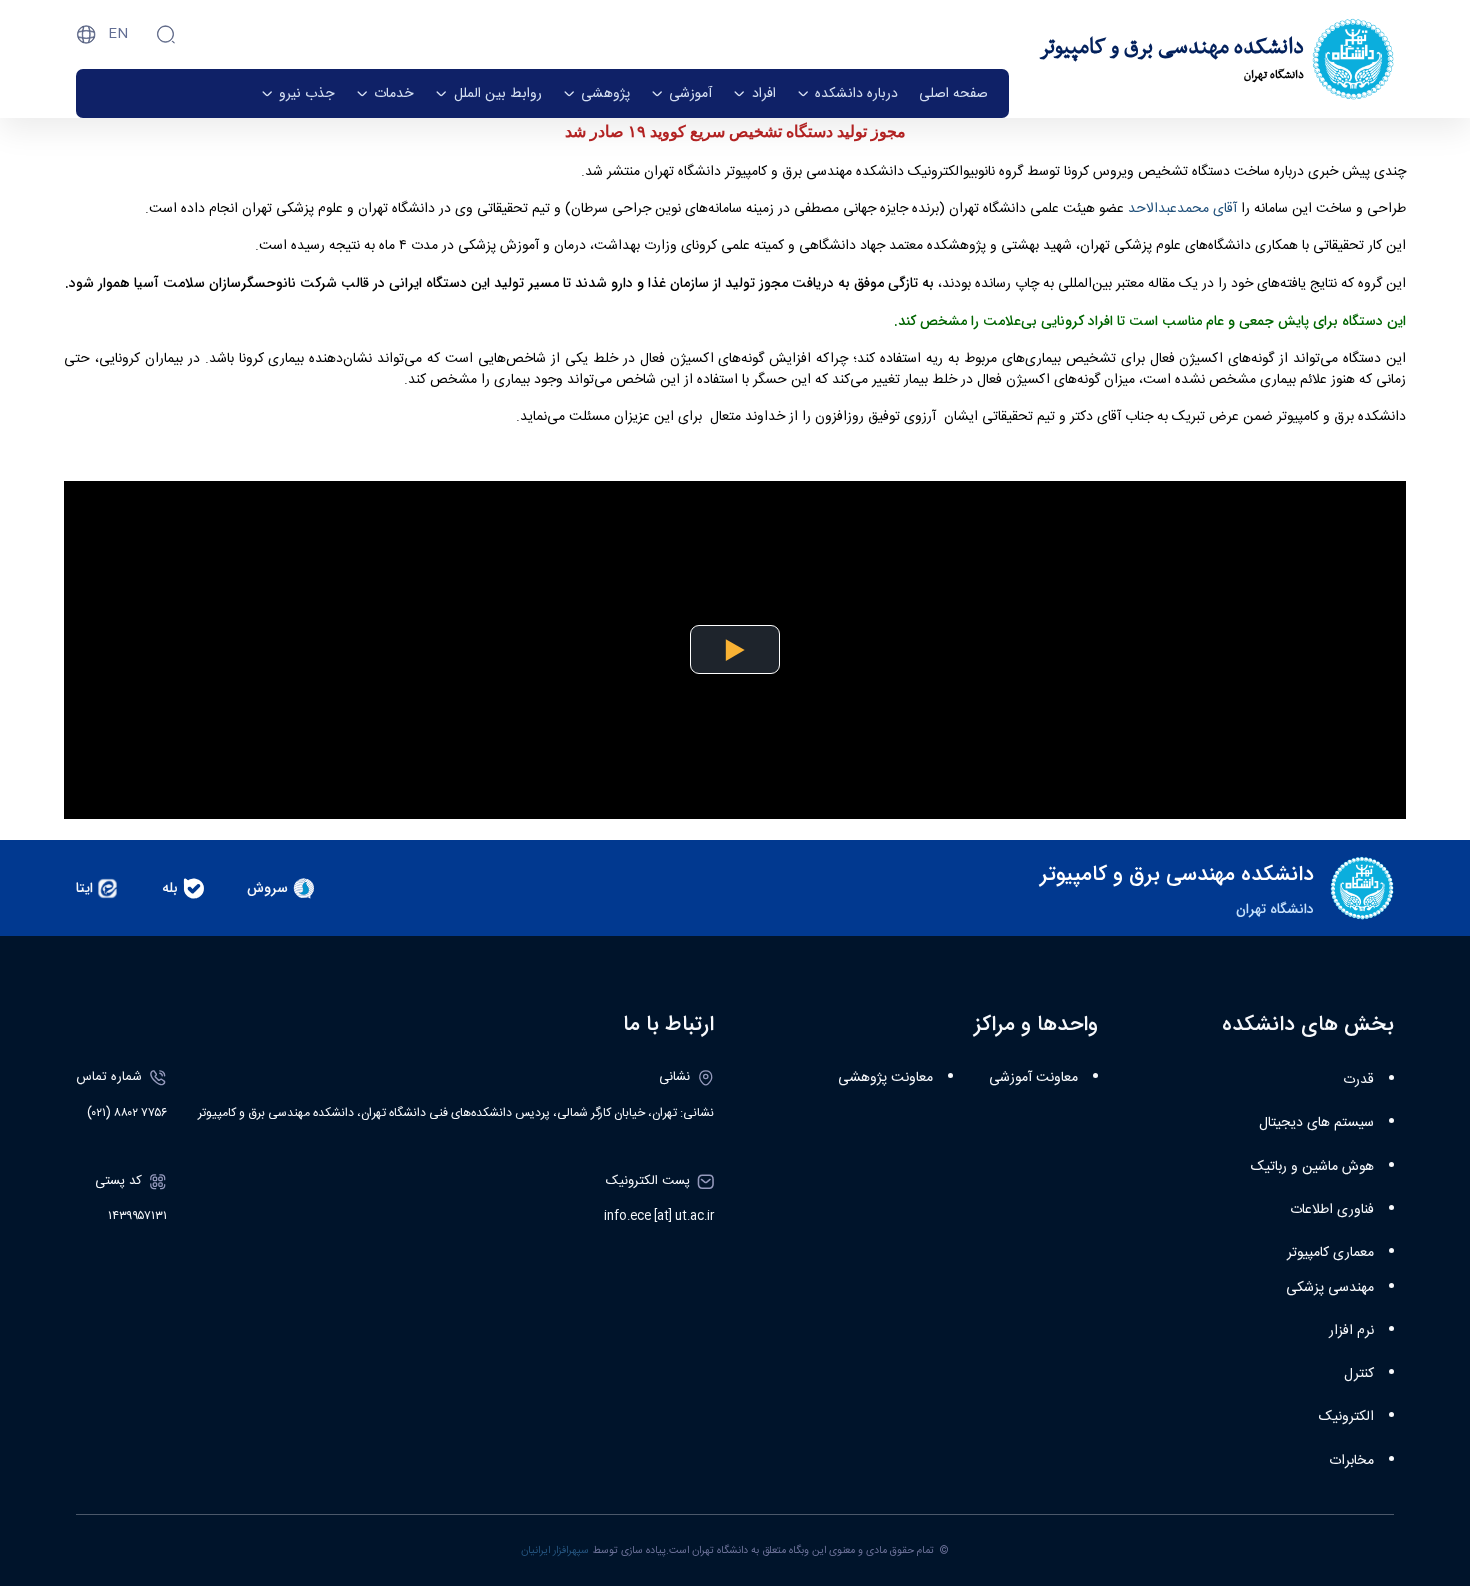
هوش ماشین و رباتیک (1312, 1167)
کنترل (1359, 1374)
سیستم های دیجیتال (1316, 1123)
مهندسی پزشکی (1330, 1288)
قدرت (1358, 1080)
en (118, 34)
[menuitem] (953, 93)
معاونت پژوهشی (885, 1078)
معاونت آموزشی (1033, 1078)
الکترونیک (1346, 1417)
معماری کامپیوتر (1330, 1253)
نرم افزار (1351, 1331)
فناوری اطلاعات (1332, 1210)
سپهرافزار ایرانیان (555, 1550)
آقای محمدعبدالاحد (1182, 209)
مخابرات (1351, 1461)
